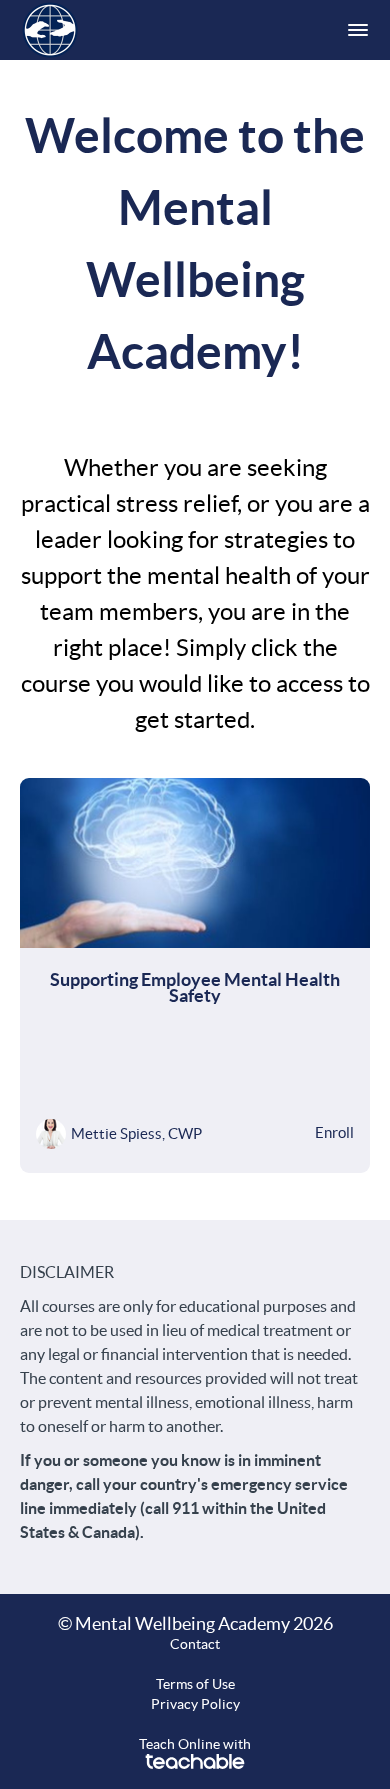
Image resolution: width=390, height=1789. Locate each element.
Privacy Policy (195, 1704)
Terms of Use (195, 1684)
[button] (358, 30)
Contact (195, 1644)
